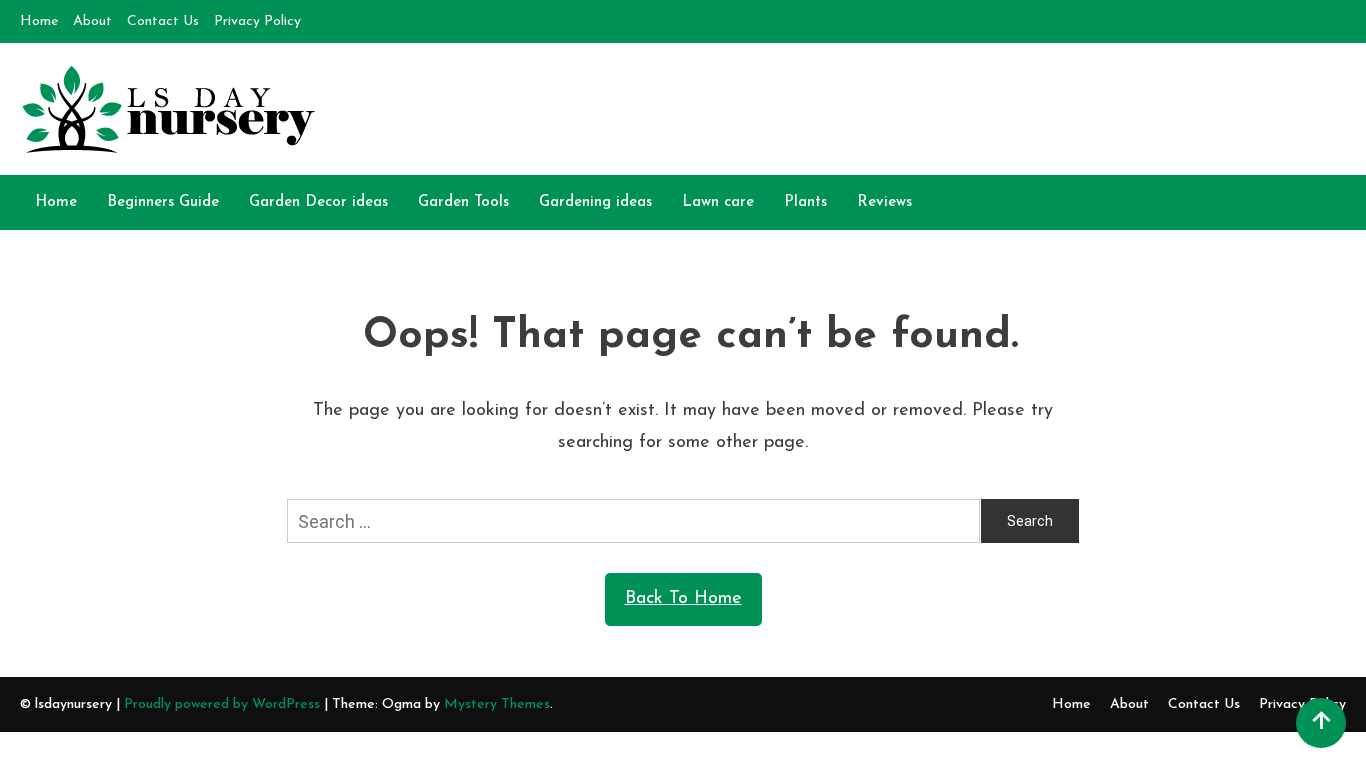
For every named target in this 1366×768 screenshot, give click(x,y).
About (92, 21)
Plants (805, 202)
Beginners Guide (163, 202)
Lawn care (718, 202)
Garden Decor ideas (318, 202)
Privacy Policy (257, 21)
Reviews (884, 202)
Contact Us (163, 21)
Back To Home (683, 599)
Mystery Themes (497, 704)
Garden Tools (463, 202)
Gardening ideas (595, 202)
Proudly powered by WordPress (224, 704)
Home (39, 21)
